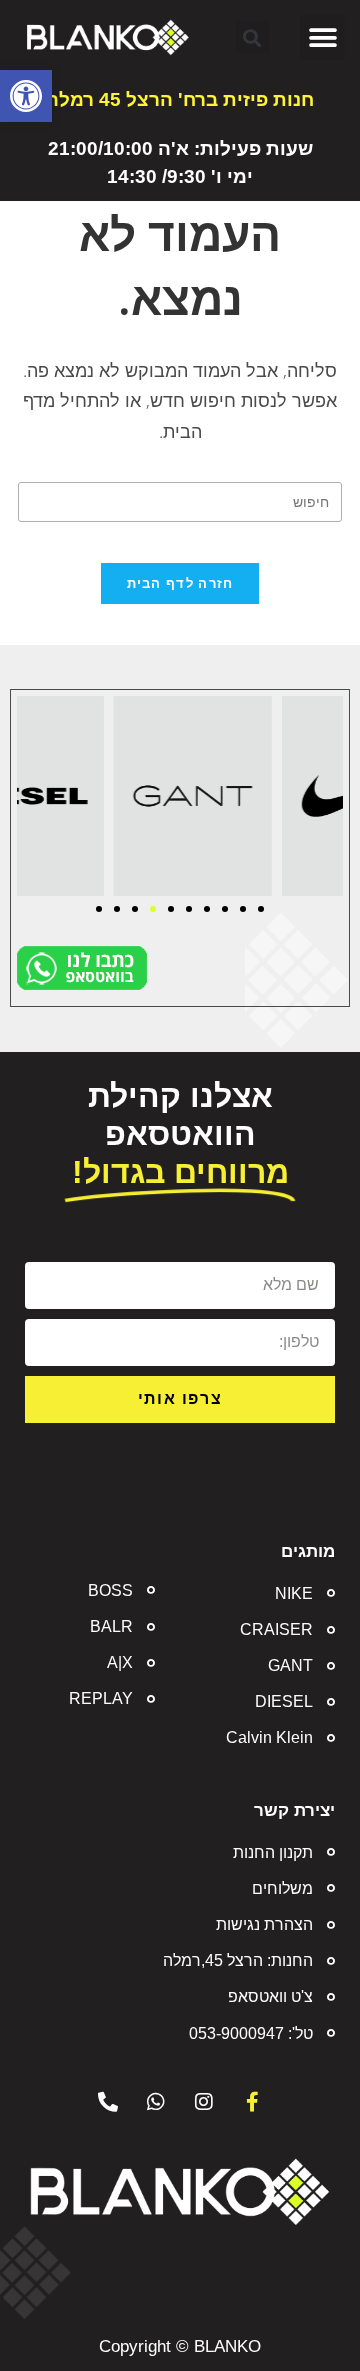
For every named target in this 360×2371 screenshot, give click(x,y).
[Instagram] (204, 2102)
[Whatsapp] (156, 2102)
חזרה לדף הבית (180, 583)
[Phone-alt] (108, 2102)
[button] (26, 96)
